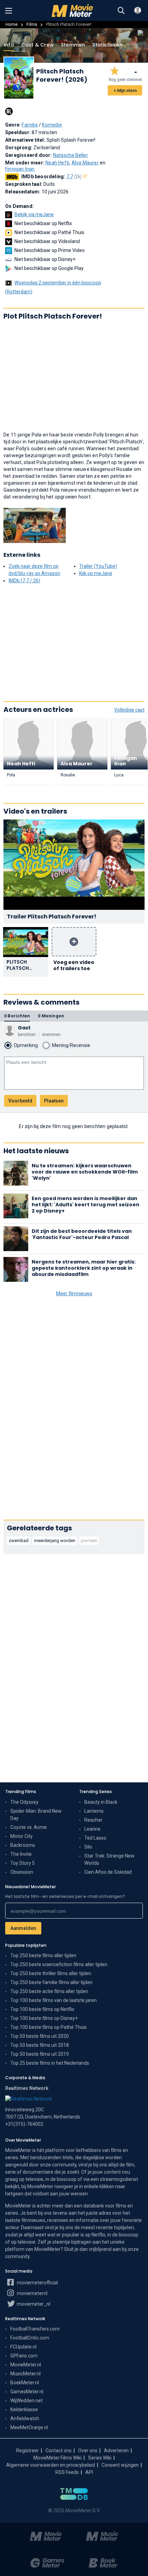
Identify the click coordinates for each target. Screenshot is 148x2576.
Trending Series (96, 1792)
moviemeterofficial (37, 2283)
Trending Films (21, 1792)
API (89, 2472)
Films (32, 24)
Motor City (22, 1836)
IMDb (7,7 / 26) (24, 581)
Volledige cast (129, 710)
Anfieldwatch (25, 2418)
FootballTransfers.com (35, 2329)
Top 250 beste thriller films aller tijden (51, 1973)
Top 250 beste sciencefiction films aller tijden (59, 1964)
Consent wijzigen (120, 2465)
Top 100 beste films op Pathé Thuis (49, 2027)
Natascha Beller (71, 155)
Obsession (22, 1872)
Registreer (28, 2451)
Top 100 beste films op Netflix (42, 2009)
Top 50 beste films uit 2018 (40, 2045)
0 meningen (51, 1016)
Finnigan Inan (20, 169)
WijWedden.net (27, 2401)
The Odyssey (24, 1802)
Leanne (92, 1829)
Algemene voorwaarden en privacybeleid (51, 2465)
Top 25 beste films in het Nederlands (50, 2063)
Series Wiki (100, 2458)
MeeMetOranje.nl (29, 2427)
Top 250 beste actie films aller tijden (49, 1991)
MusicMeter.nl (25, 2374)
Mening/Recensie (71, 1045)
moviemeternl (32, 2293)
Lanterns (94, 1811)
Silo (88, 1847)
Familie (30, 125)
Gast (24, 1028)
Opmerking (26, 1045)
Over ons (88, 2451)
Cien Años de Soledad (108, 1872)
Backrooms (23, 1845)
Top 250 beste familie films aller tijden (51, 1982)
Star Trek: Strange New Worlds (109, 1859)
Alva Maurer (85, 163)
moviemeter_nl (33, 2304)
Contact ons (59, 2451)
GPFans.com (24, 2356)
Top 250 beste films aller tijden (43, 1955)
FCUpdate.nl (23, 2347)
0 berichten (17, 1016)
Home (12, 24)
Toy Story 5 (23, 1863)
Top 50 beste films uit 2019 (40, 2054)
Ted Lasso (95, 1838)
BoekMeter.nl (25, 2383)
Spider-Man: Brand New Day (36, 1815)
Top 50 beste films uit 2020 (40, 2036)
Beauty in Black (101, 1802)
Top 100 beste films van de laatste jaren (54, 2000)
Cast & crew (38, 45)
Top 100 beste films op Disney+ (44, 2018)
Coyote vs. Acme (29, 1827)
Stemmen (73, 45)
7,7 (74, 177)
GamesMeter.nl (27, 2392)
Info (9, 45)
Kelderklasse (24, 2409)
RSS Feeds (67, 2472)
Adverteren (116, 2451)
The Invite (21, 1854)
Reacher (93, 1820)
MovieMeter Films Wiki (57, 2458)
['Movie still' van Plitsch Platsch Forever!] (35, 525)
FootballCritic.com (30, 2338)
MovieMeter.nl (26, 2365)
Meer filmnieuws (74, 1294)
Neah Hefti (57, 163)
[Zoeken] (121, 11)
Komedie (52, 125)
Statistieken (107, 45)
